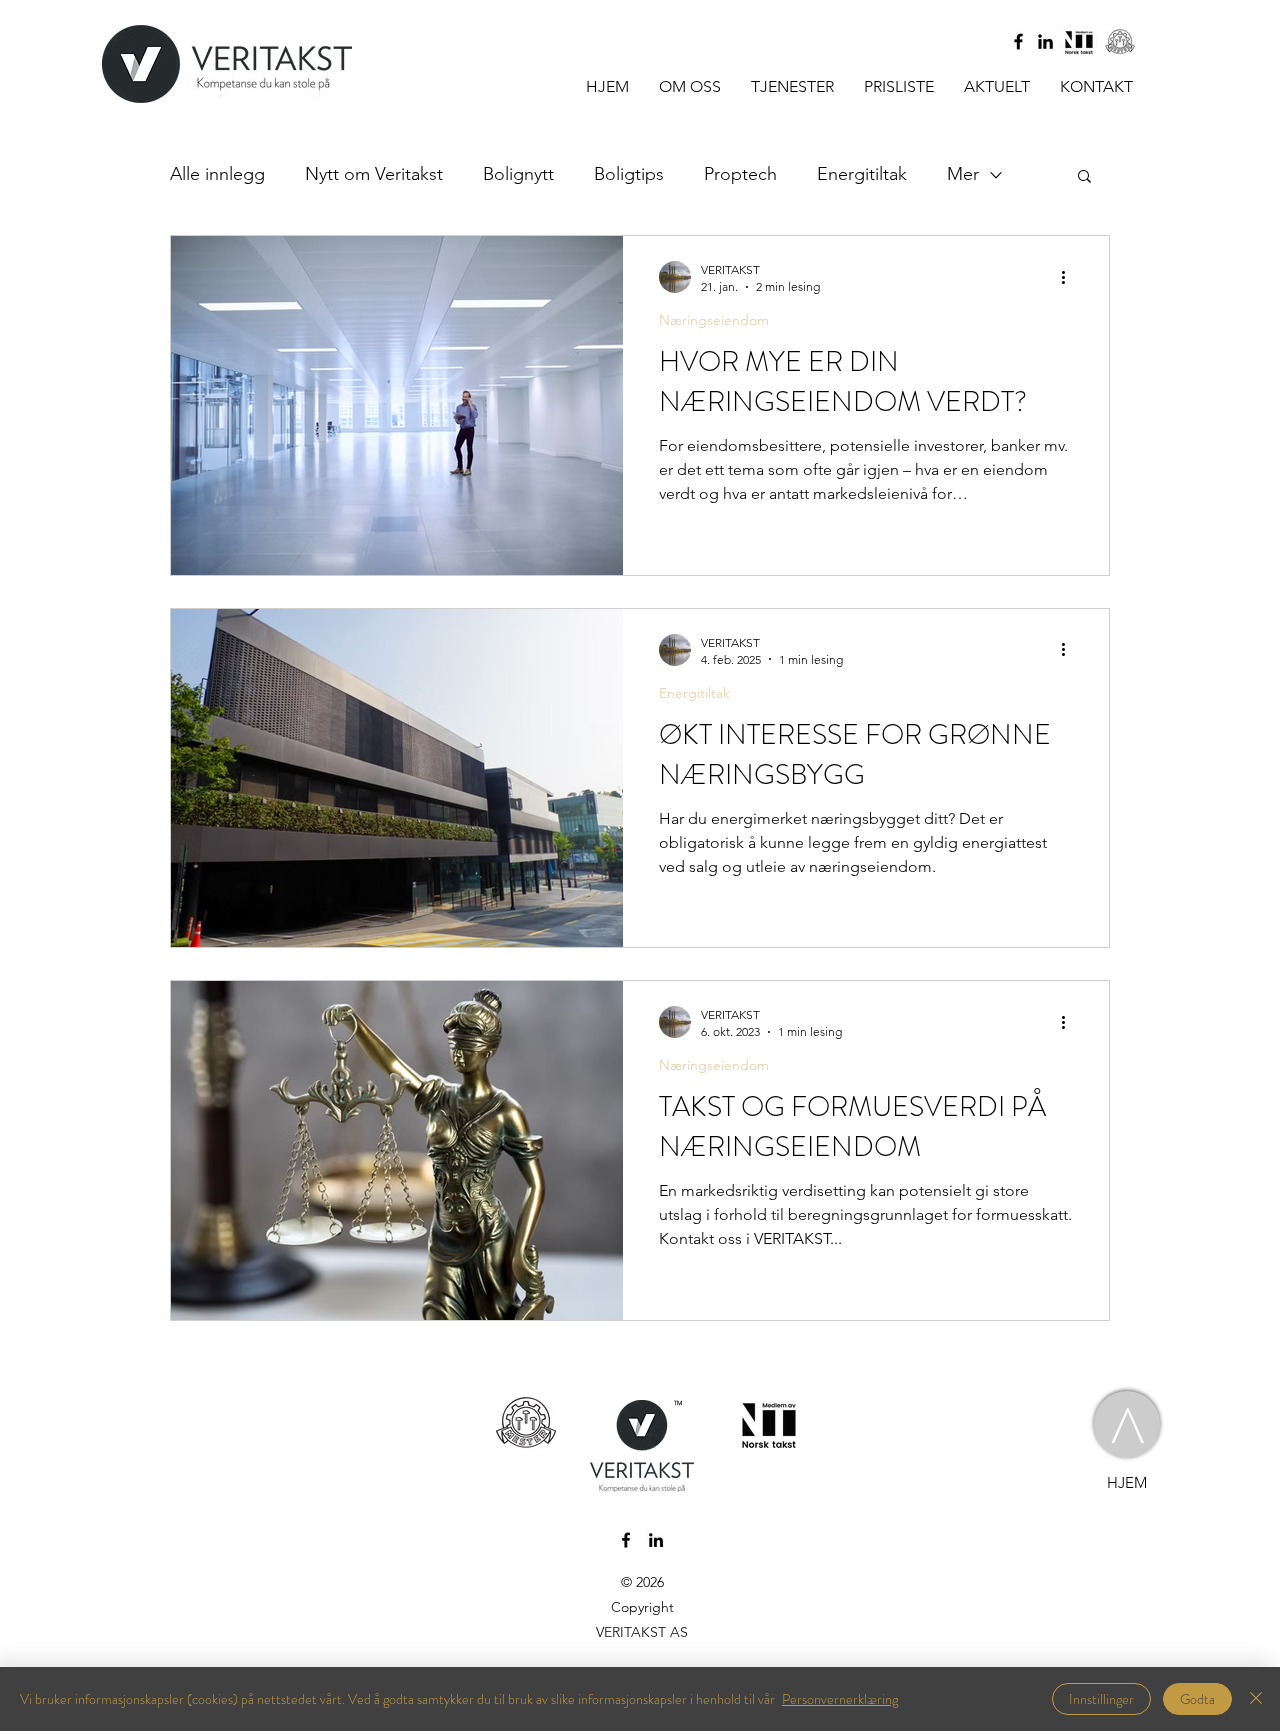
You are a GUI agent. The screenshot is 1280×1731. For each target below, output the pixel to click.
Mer (963, 174)
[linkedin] (1045, 41)
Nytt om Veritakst (374, 174)
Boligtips (629, 174)
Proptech (740, 174)
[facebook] (1018, 41)
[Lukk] (1256, 1699)
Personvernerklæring (840, 1699)
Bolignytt (518, 174)
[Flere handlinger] (1070, 277)
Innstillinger (1101, 1699)
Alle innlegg (217, 174)
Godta (1197, 1699)
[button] (1084, 177)
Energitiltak (862, 174)
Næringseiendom (714, 320)
